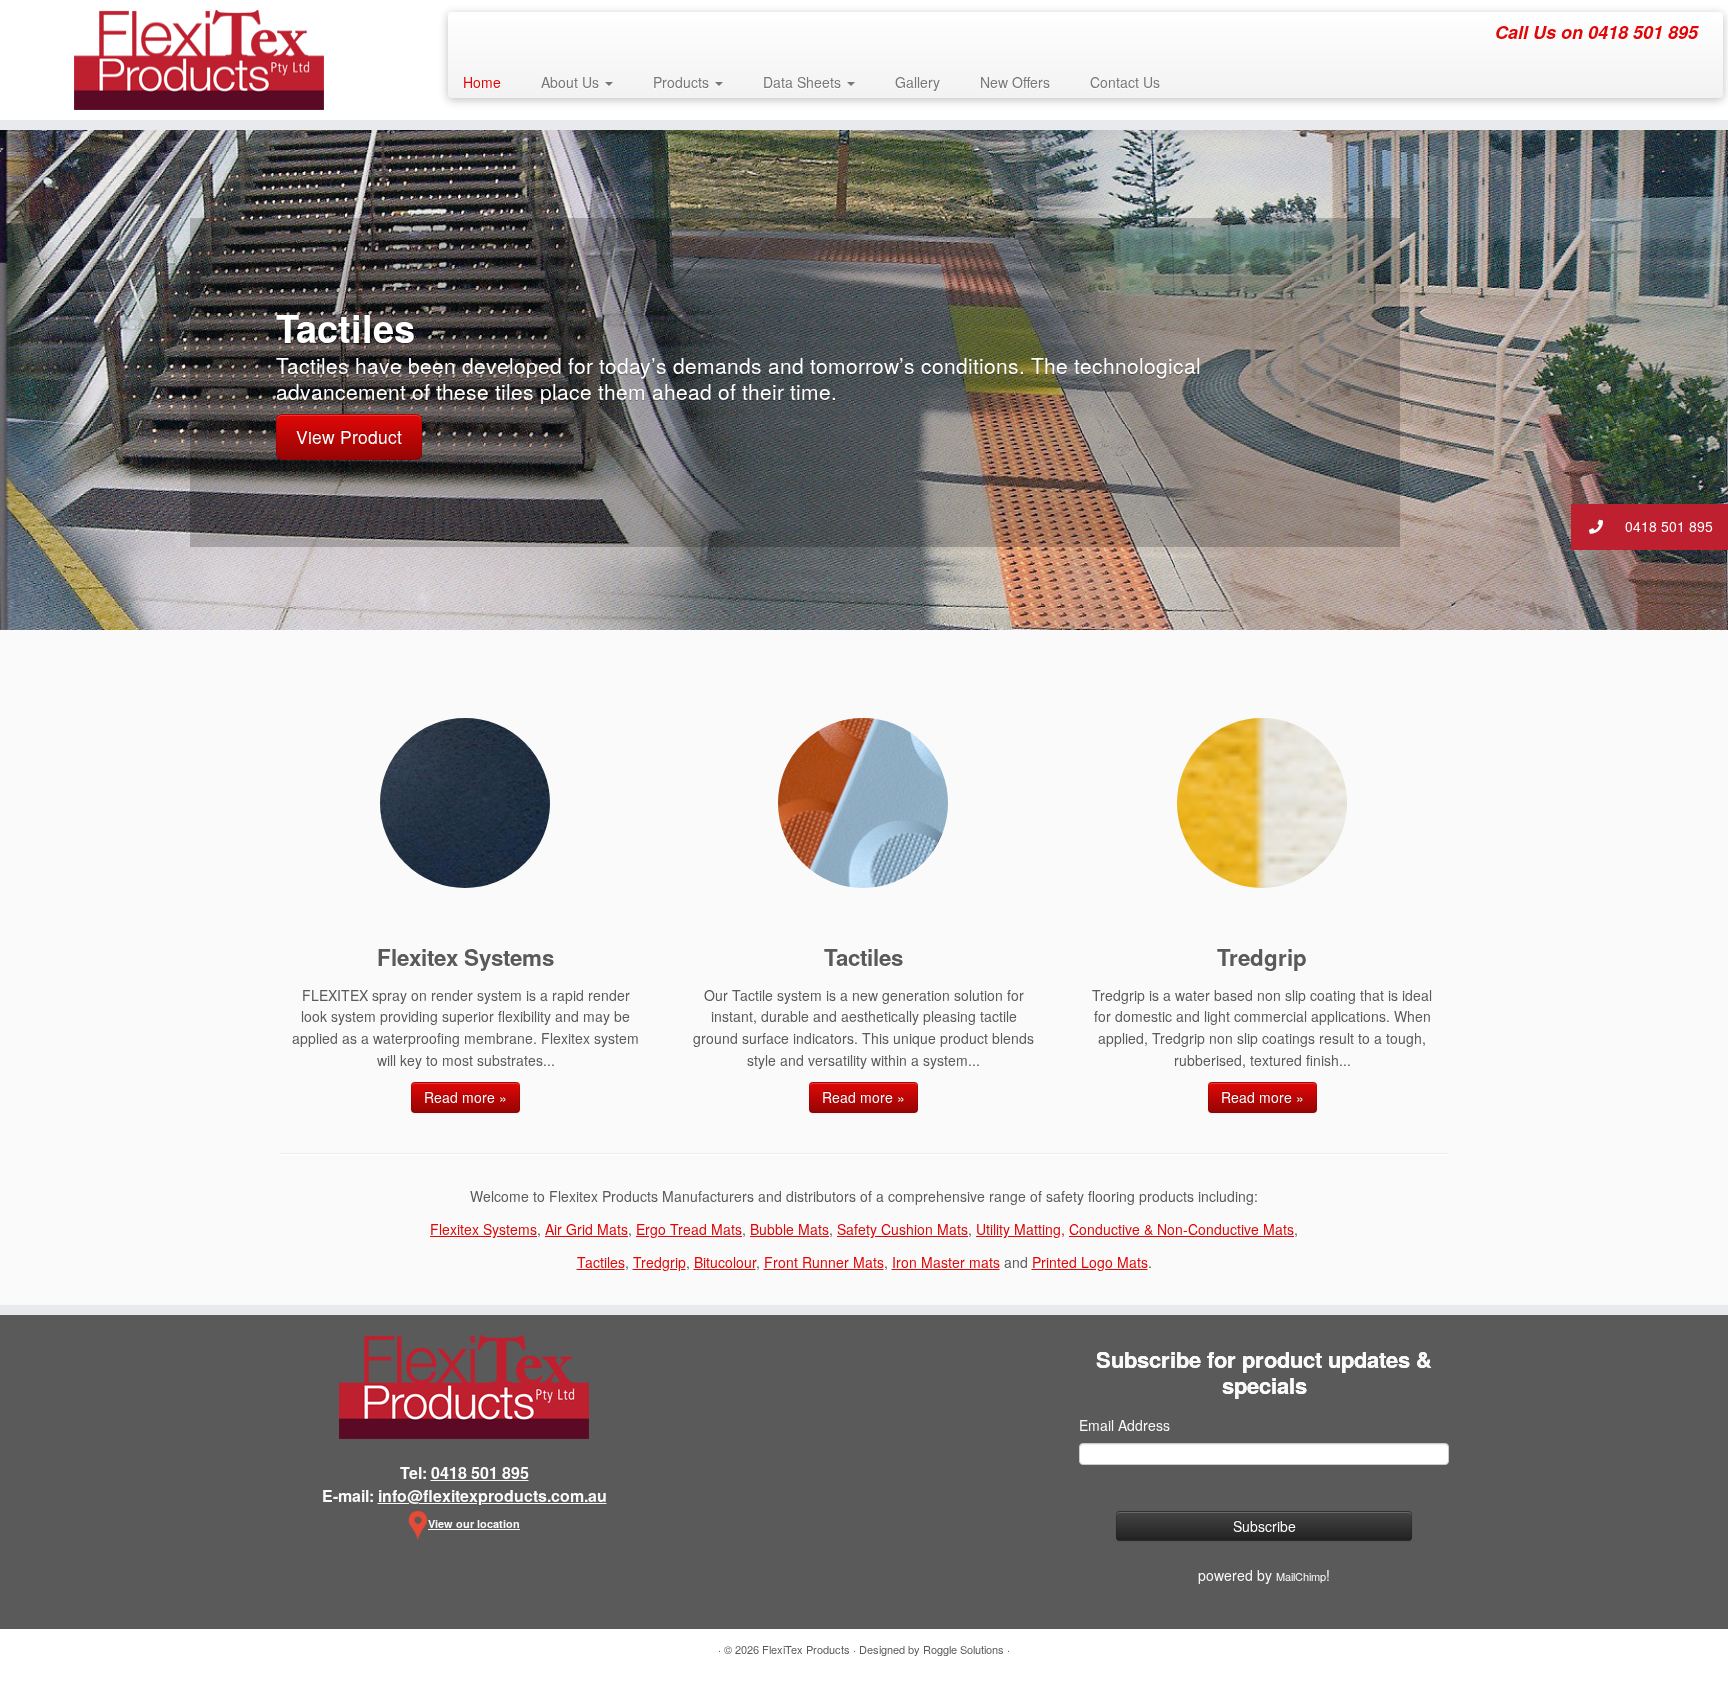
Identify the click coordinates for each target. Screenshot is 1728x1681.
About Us (572, 82)
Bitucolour (725, 1262)
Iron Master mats (946, 1262)
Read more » (465, 1097)
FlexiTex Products (806, 1649)
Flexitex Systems (483, 1229)
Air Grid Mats (586, 1229)
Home (482, 82)
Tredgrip (659, 1262)
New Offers (1015, 82)
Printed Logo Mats (1090, 1262)
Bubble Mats (789, 1229)
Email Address (1124, 1425)
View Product (349, 436)
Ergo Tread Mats (689, 1229)
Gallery (917, 82)
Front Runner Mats (824, 1262)
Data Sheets (804, 82)
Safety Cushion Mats (902, 1229)
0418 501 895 (1667, 526)
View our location (474, 1523)
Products (683, 82)
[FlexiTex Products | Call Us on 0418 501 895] (199, 60)
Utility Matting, (1020, 1229)
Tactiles (601, 1262)
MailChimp (1301, 1576)
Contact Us (1125, 82)
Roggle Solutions (963, 1649)
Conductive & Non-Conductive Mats (1181, 1229)
